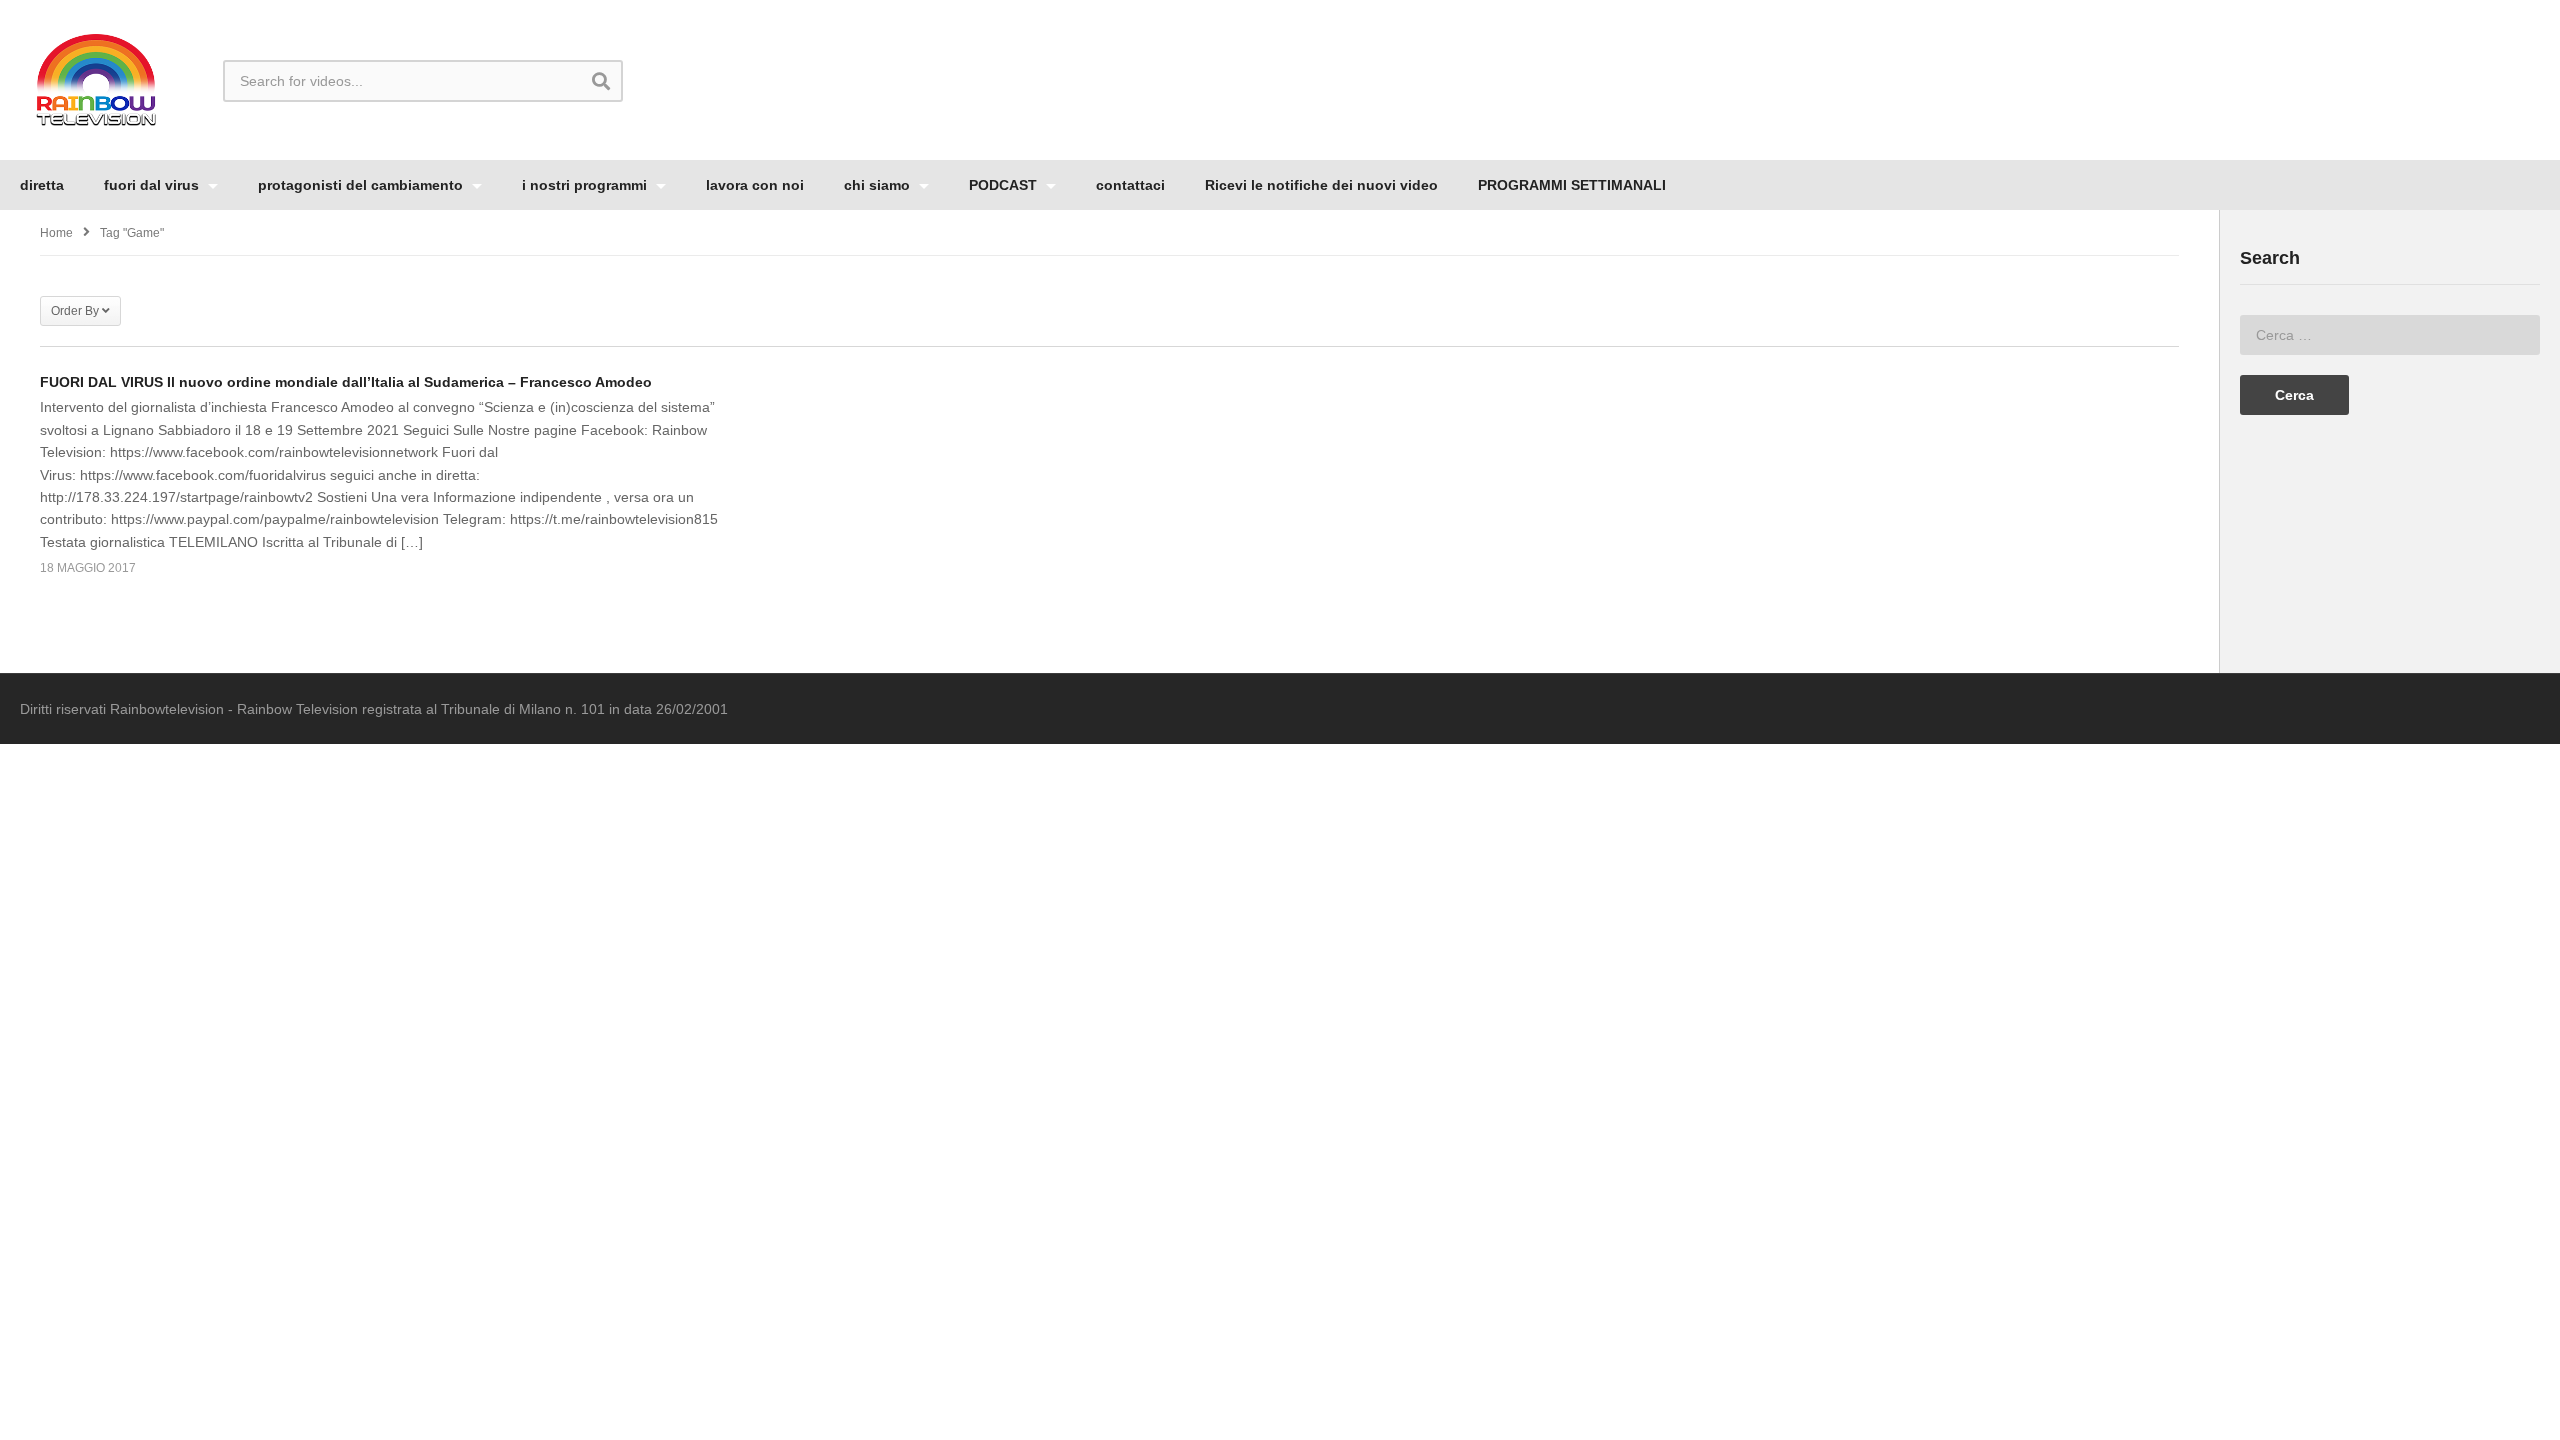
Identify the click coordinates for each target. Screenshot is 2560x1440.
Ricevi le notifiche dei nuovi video (1321, 185)
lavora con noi (755, 185)
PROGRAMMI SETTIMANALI (1572, 185)
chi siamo (879, 185)
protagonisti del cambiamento (362, 185)
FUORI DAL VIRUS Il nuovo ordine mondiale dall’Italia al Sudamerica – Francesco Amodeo (346, 382)
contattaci (1130, 185)
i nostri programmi (586, 185)
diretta (42, 185)
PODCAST (1005, 185)
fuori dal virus (153, 185)
